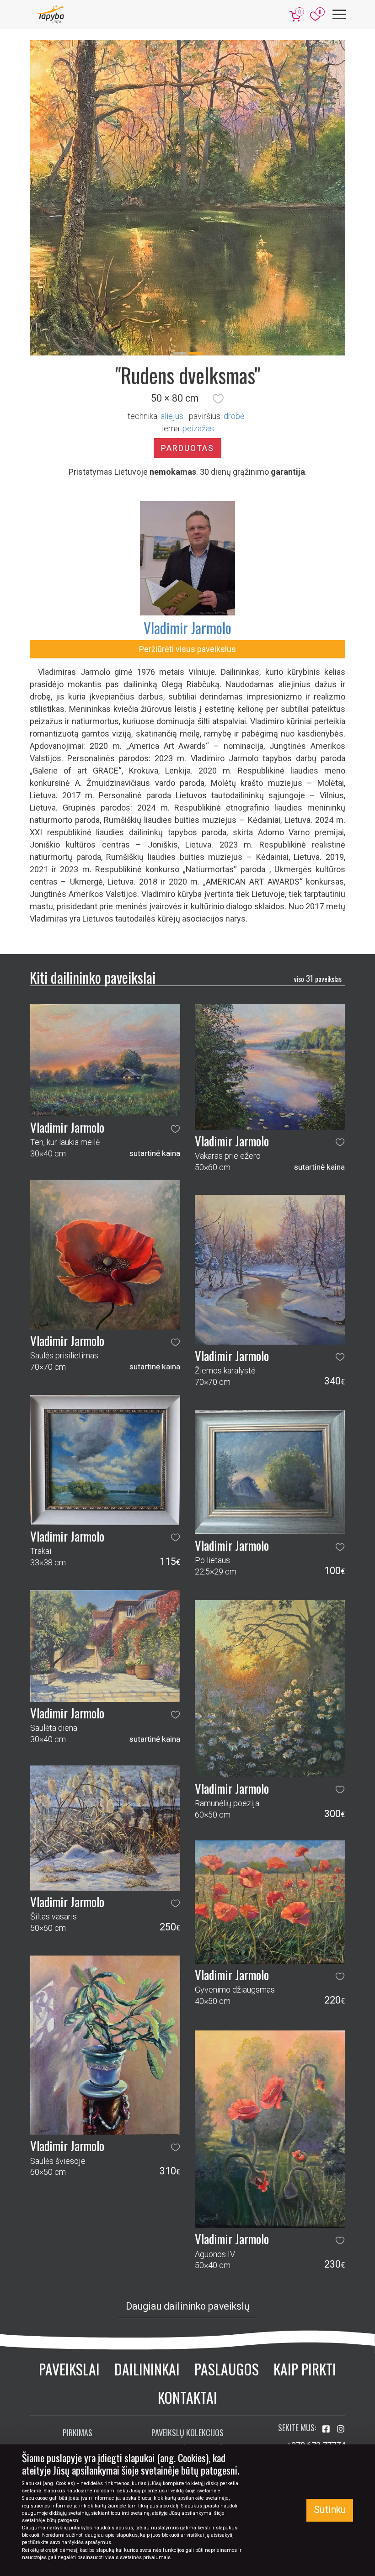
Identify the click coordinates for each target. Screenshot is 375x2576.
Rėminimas (78, 2358)
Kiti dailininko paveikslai (93, 853)
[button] (218, 275)
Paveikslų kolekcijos (187, 2309)
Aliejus (172, 292)
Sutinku (330, 2510)
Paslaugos (227, 2245)
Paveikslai (69, 2245)
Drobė (234, 292)
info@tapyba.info (314, 2334)
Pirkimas (78, 2309)
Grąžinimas (78, 2342)
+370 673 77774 (316, 2321)
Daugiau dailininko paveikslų (188, 2183)
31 (318, 855)
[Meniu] (339, 14)
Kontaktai (187, 2273)
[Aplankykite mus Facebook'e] (327, 2305)
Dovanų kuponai (78, 2375)
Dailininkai (147, 2245)
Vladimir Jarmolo (187, 504)
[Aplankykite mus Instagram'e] (341, 2305)
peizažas (198, 305)
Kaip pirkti (305, 2245)
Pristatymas (78, 2325)
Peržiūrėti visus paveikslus (187, 525)
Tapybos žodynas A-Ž (187, 2325)
